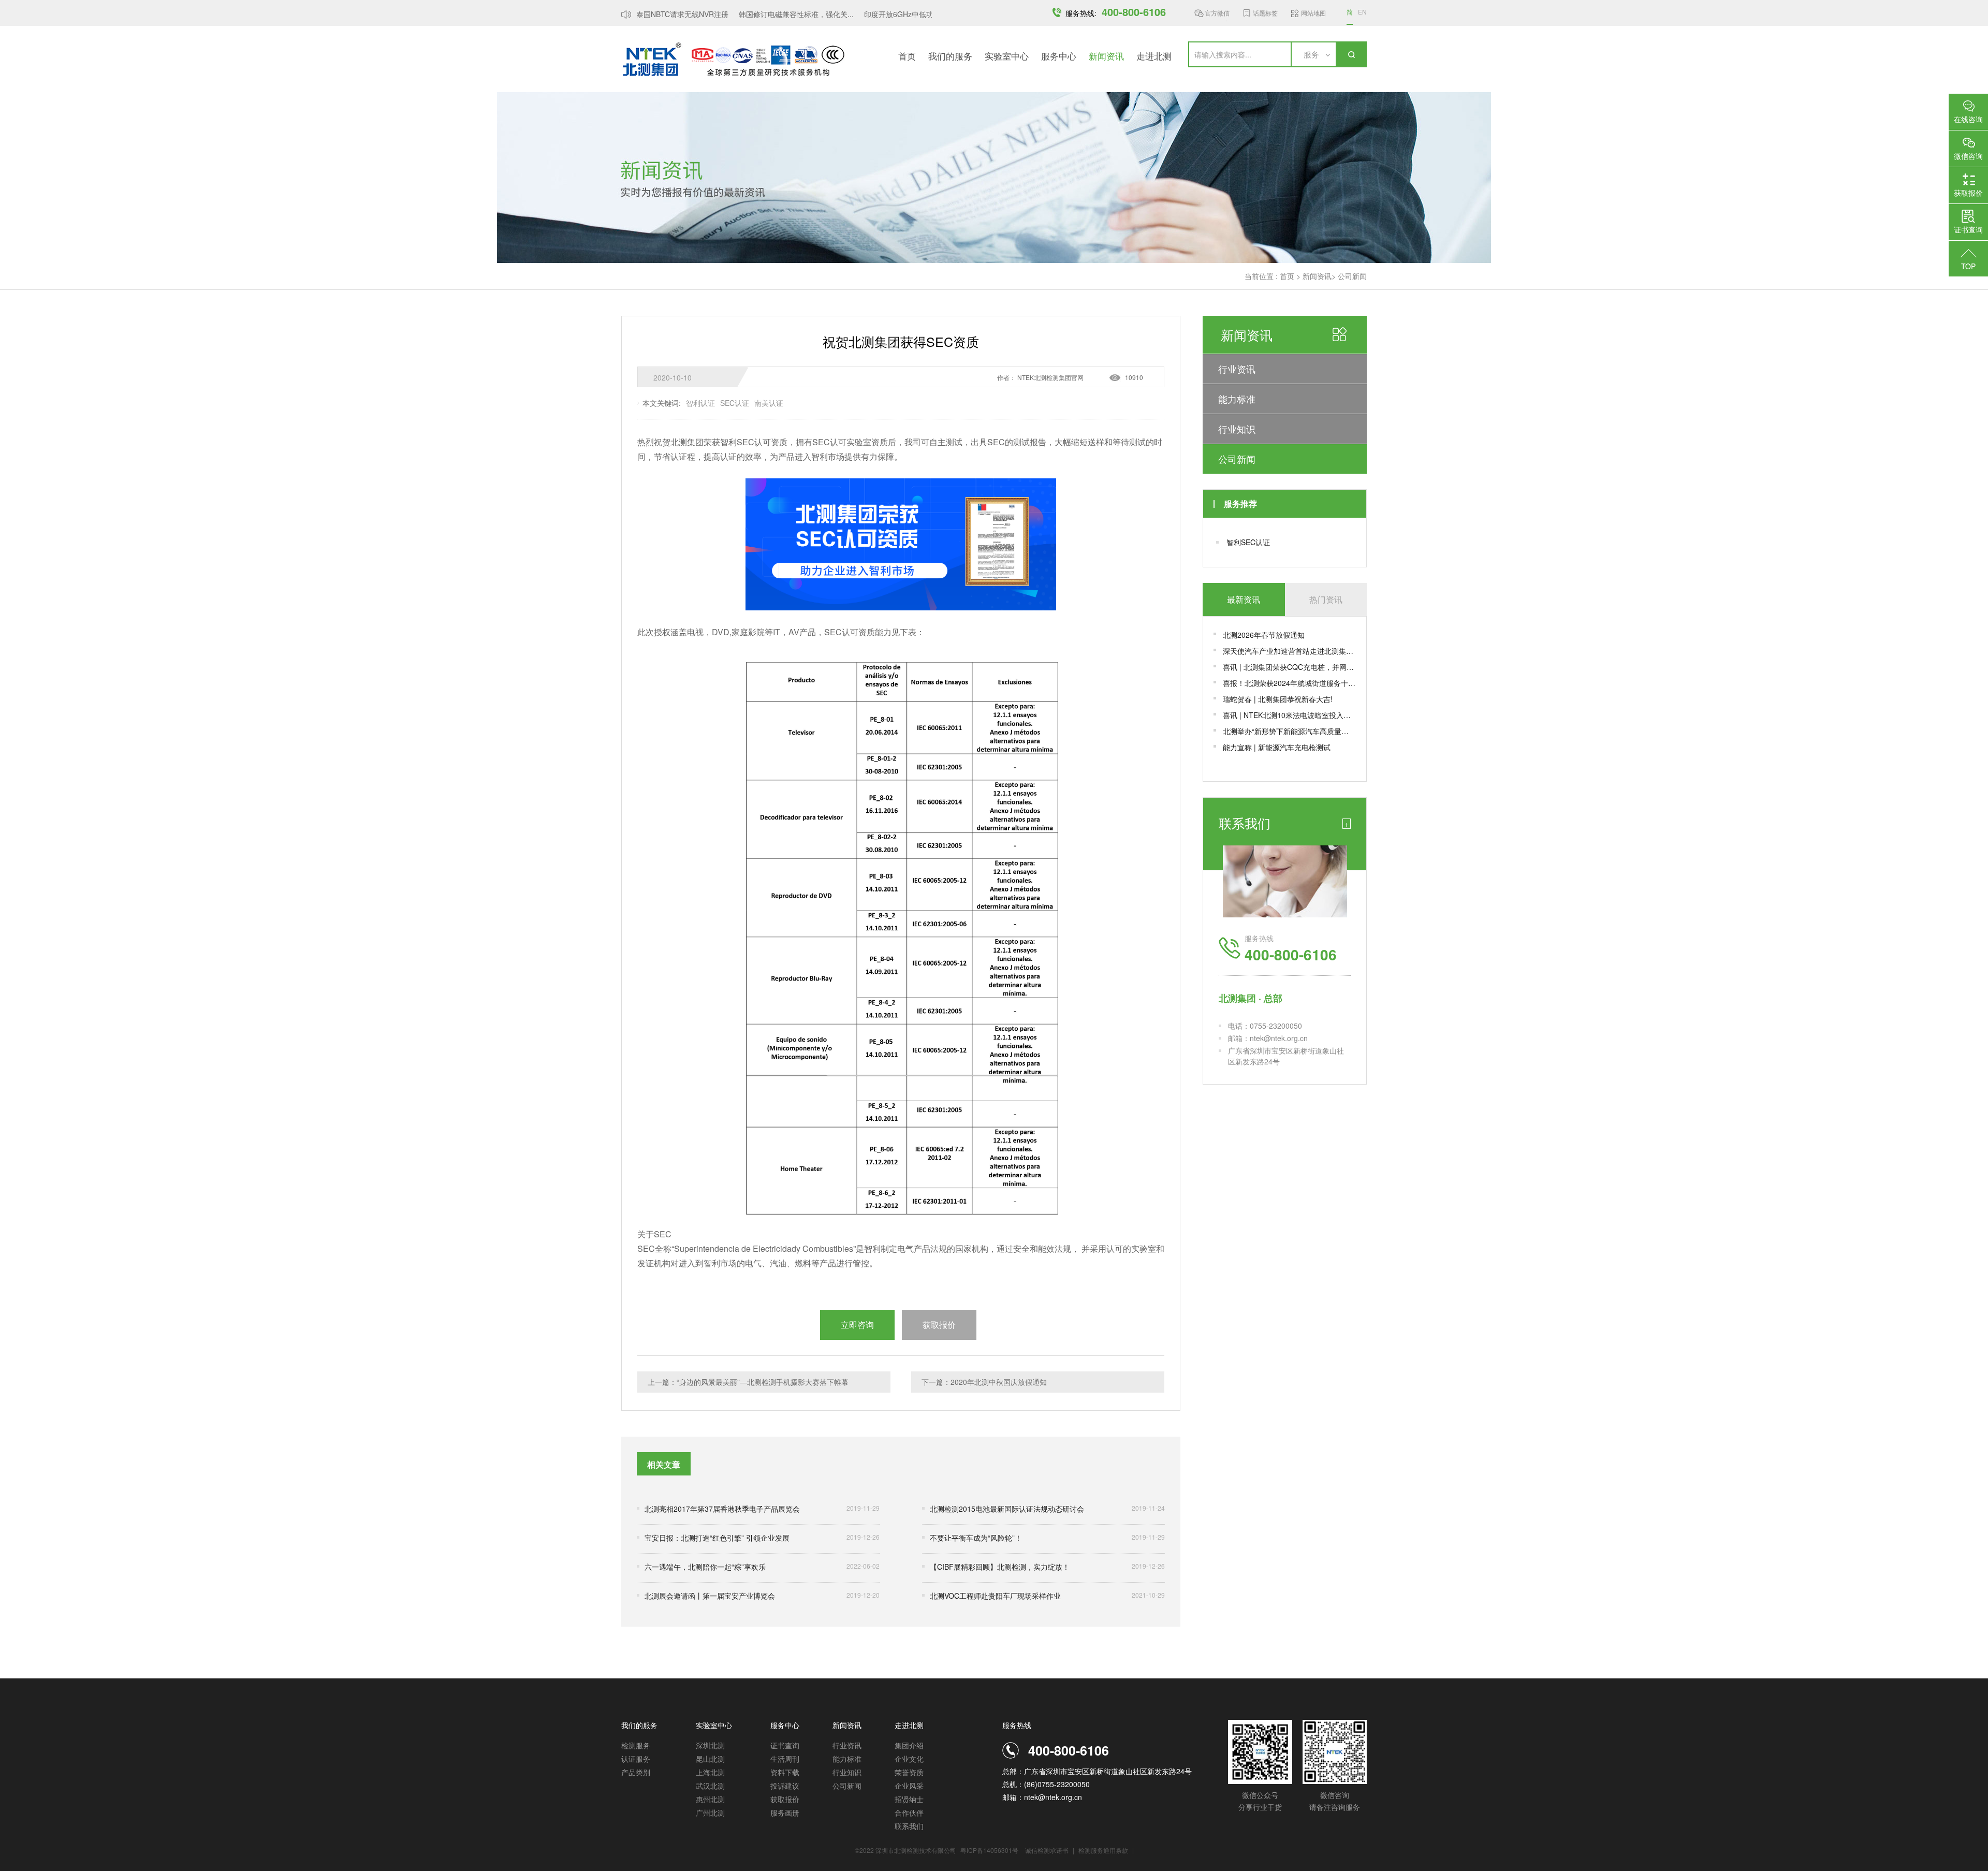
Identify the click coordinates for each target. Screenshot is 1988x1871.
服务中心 (1059, 56)
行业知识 (1237, 429)
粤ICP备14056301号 (989, 1850)
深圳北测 (710, 1745)
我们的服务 (950, 56)
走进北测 (1154, 56)
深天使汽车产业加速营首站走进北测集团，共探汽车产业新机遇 (1289, 651)
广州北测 (710, 1812)
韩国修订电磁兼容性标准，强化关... (773, 14)
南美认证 (769, 403)
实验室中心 (1007, 56)
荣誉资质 (909, 1772)
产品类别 (636, 1772)
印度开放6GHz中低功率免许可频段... (900, 14)
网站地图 (1313, 13)
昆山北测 (710, 1759)
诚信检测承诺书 (1047, 1850)
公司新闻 (1352, 276)
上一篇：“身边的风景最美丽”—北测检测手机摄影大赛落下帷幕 (748, 1382)
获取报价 (785, 1799)
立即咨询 (857, 1325)
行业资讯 (1237, 369)
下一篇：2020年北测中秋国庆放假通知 (984, 1382)
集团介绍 (909, 1745)
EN (1362, 12)
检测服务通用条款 (1104, 1850)
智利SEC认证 (1248, 542)
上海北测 (710, 1772)
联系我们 (909, 1826)
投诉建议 (785, 1786)
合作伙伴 (909, 1812)
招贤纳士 (909, 1799)
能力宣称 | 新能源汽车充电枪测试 (1277, 747)
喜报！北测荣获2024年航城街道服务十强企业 (1289, 683)
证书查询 (785, 1745)
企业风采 (909, 1786)
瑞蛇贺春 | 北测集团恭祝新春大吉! (1278, 699)
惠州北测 (710, 1799)
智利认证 (700, 403)
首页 (907, 56)
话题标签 (1265, 13)
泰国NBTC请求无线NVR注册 (659, 14)
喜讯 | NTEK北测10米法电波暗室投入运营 (1289, 715)
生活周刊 (785, 1759)
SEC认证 (735, 403)
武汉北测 (710, 1786)
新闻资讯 (1106, 56)
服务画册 (785, 1812)
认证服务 (636, 1759)
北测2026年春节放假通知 (1264, 635)
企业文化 (909, 1759)
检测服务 (636, 1745)
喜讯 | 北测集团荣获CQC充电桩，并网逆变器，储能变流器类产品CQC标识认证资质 (1289, 667)
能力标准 (1237, 399)
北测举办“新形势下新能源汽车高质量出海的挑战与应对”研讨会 (1289, 731)
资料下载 (785, 1772)
